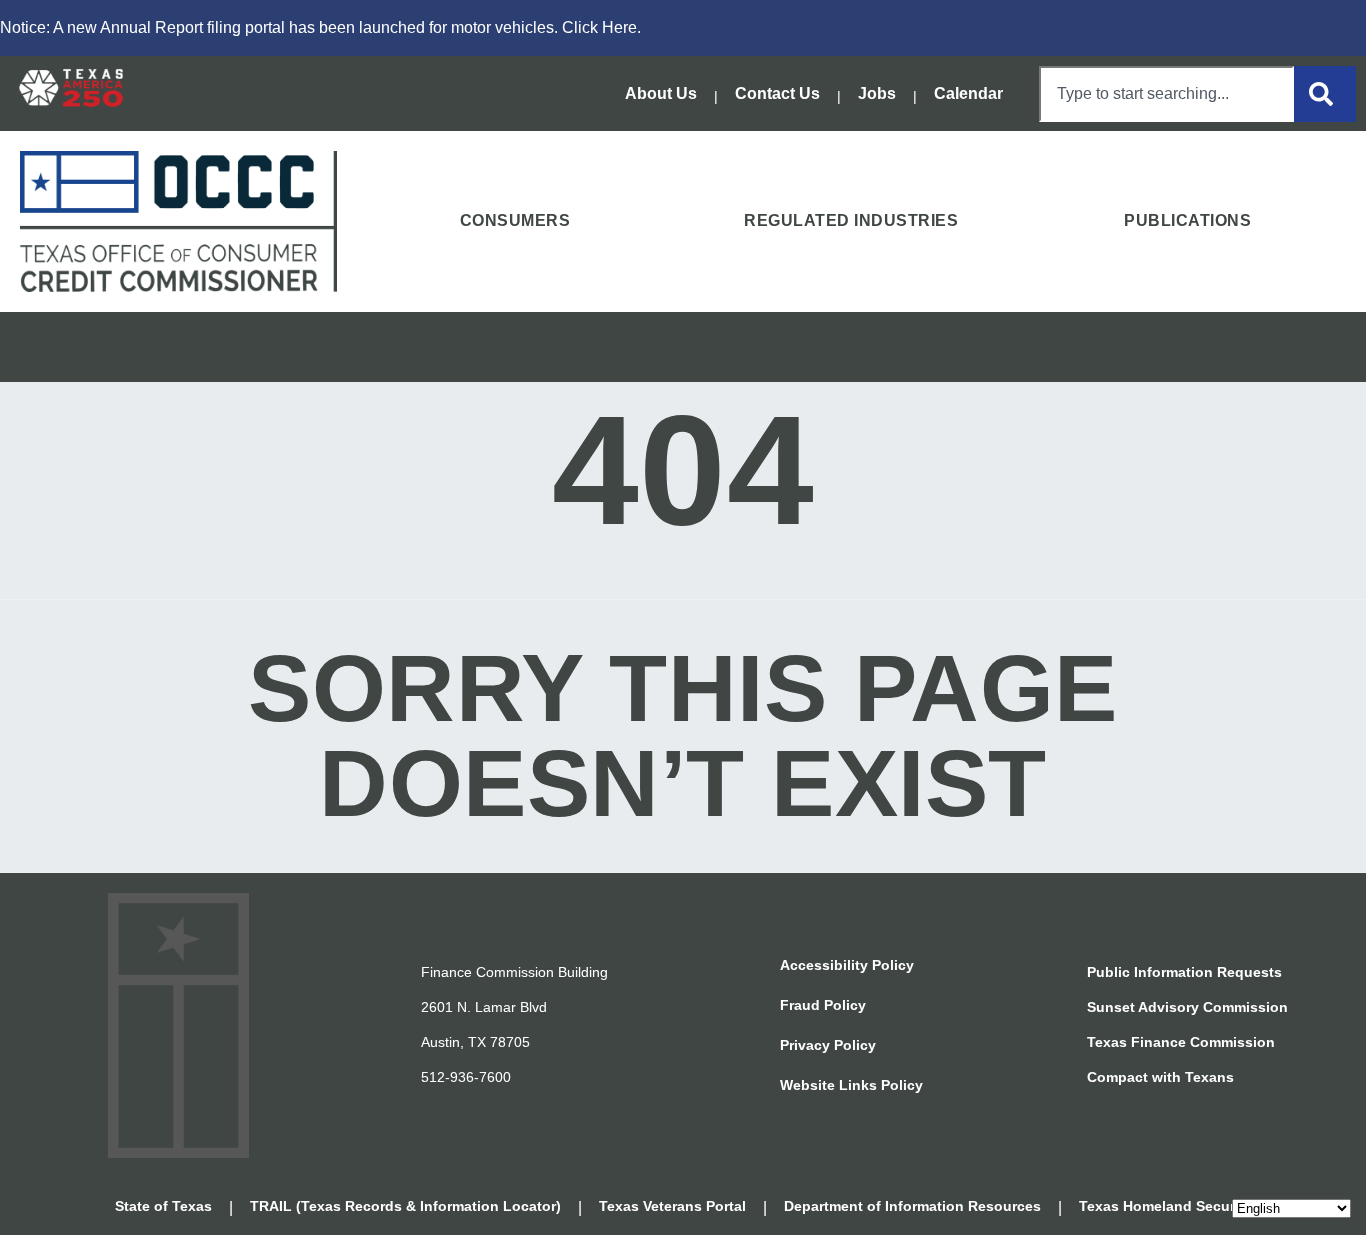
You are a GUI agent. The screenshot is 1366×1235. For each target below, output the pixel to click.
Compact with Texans (1160, 1077)
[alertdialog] (683, 28)
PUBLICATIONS (1187, 220)
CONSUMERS (515, 220)
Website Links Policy (851, 1085)
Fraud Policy (823, 1005)
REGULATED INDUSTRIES (851, 220)
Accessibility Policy (847, 965)
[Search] (1325, 94)
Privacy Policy (828, 1045)
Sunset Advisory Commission (1187, 1007)
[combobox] (1166, 94)
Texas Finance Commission (1181, 1042)
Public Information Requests (1184, 972)
